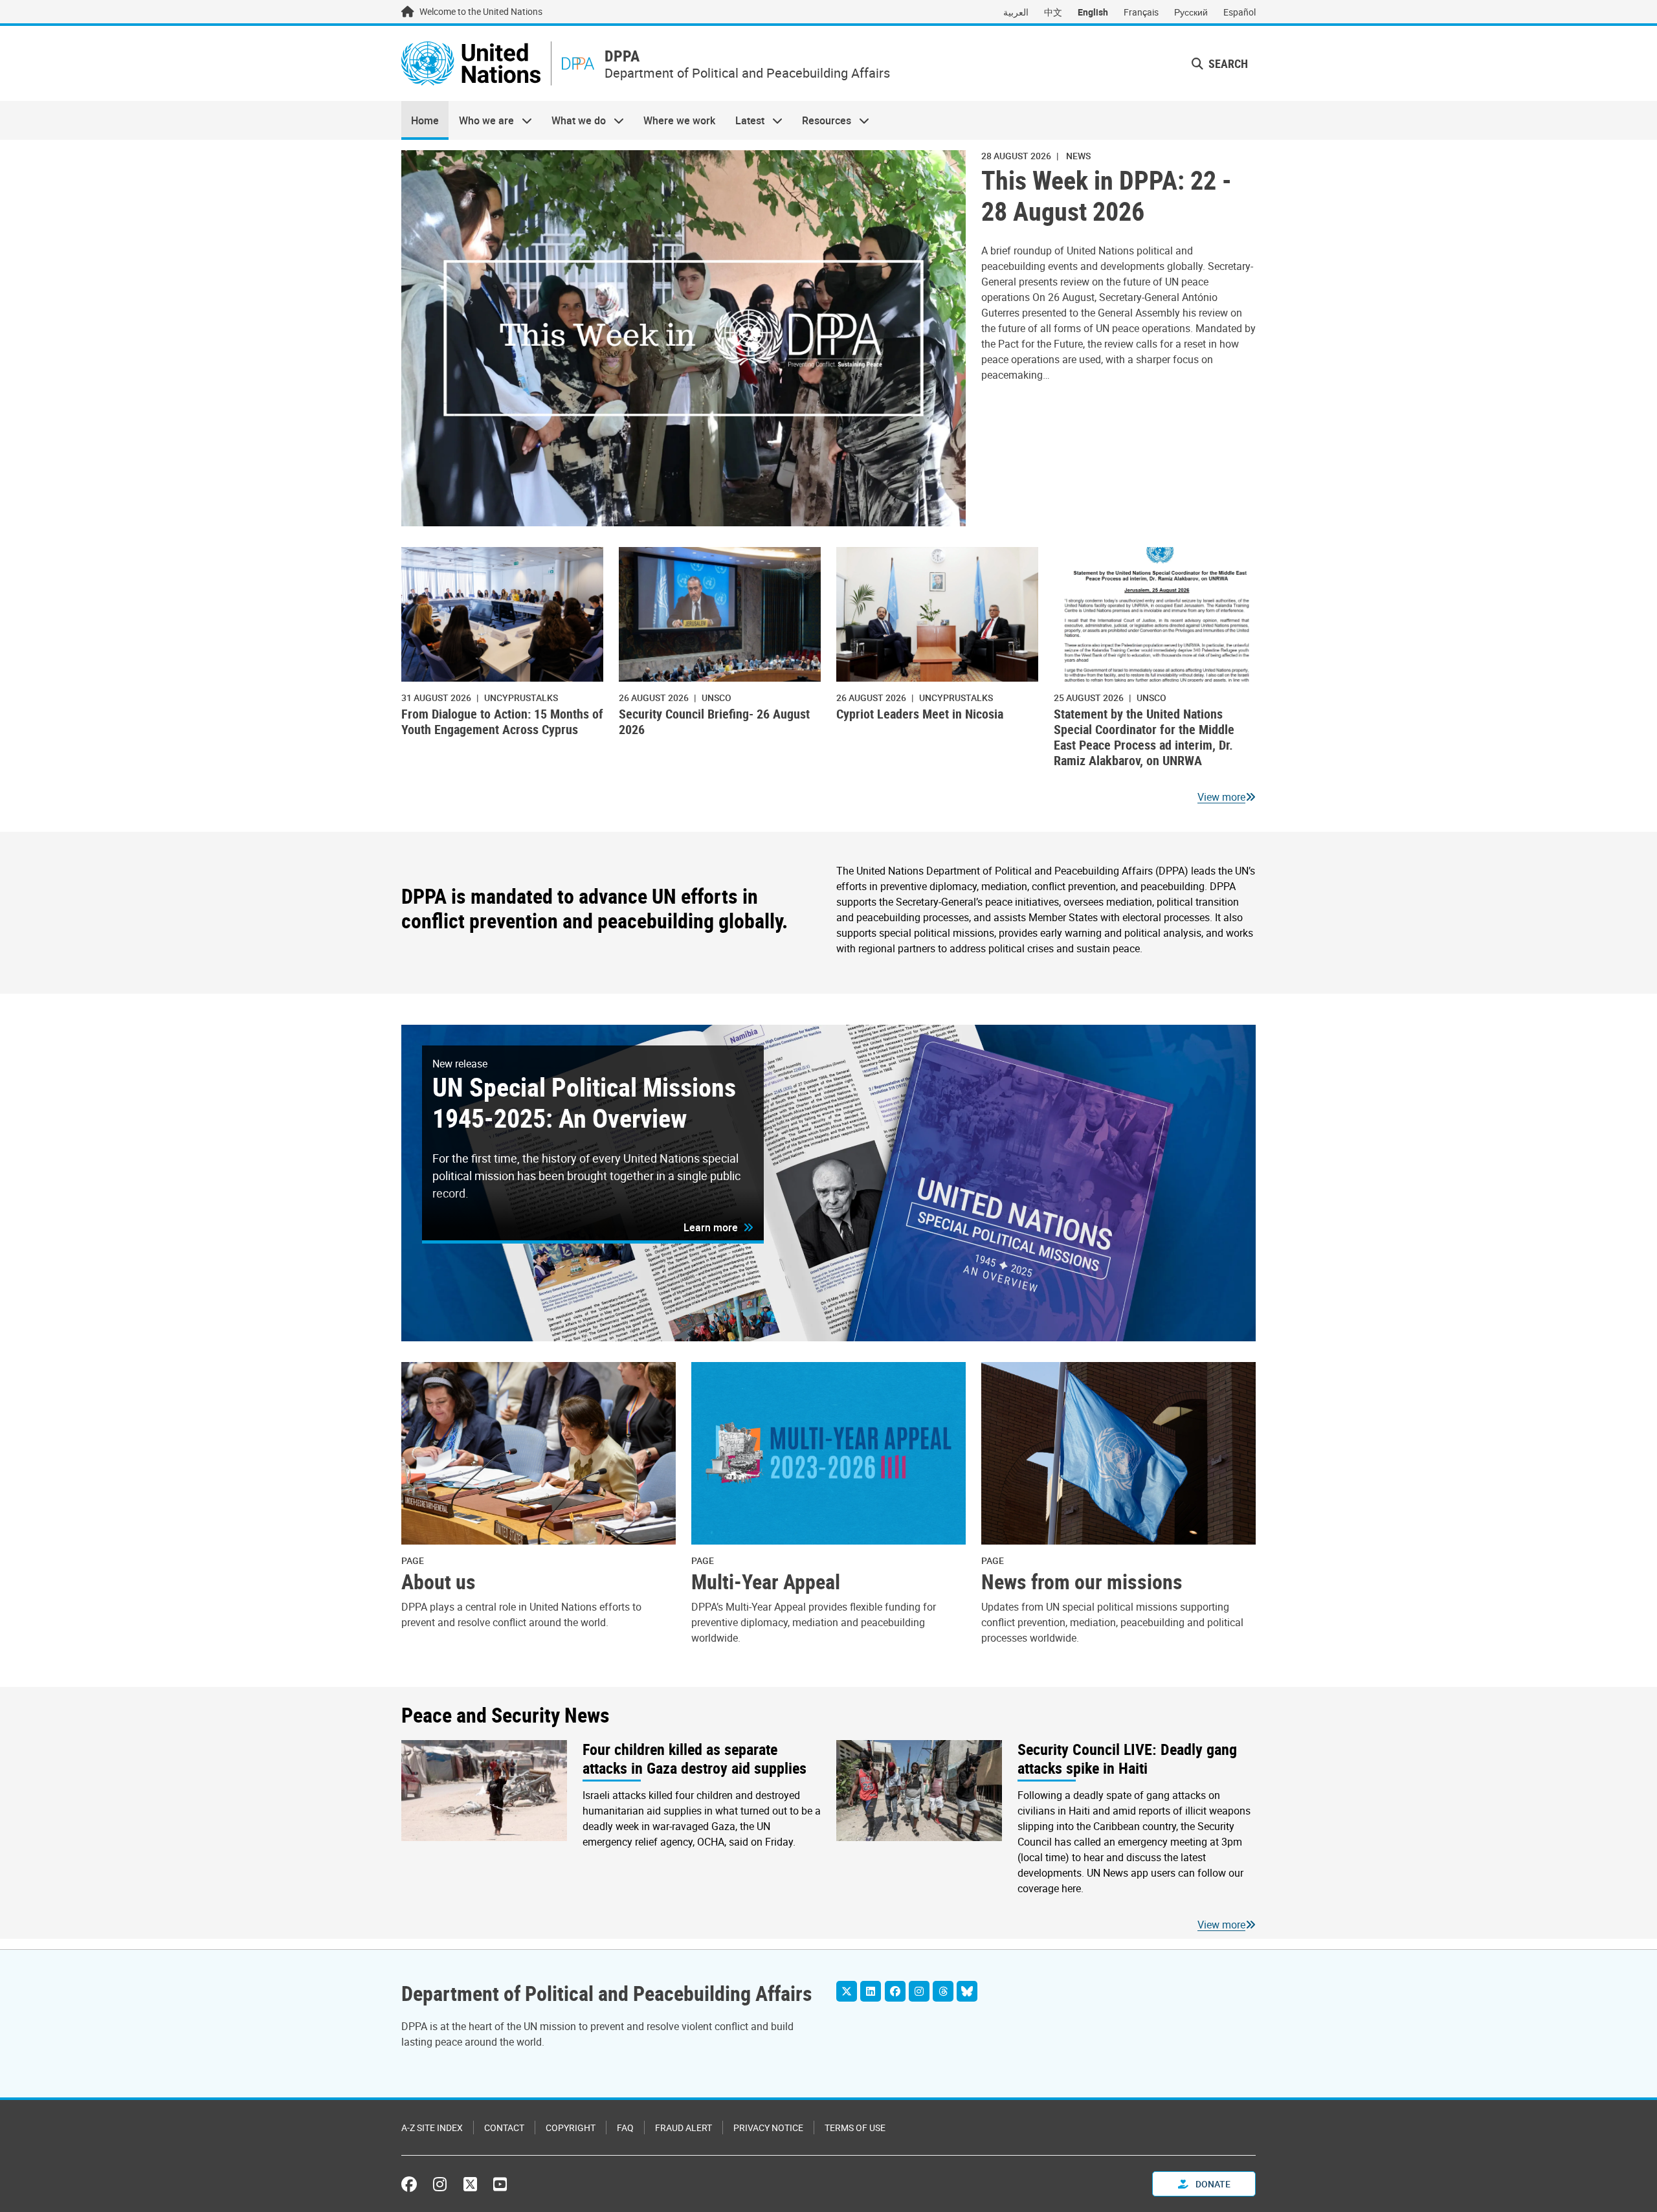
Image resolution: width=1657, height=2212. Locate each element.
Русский (1191, 12)
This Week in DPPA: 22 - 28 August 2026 (1107, 196)
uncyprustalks (521, 698)
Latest (745, 120)
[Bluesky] (967, 1991)
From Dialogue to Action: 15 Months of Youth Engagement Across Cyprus (502, 721)
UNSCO (717, 698)
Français (1141, 12)
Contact (504, 2128)
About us (439, 1581)
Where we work (679, 120)
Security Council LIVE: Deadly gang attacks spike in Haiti (1127, 1759)
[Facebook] (895, 1991)
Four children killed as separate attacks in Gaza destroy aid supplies (695, 1759)
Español (1240, 12)
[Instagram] (919, 1991)
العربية (1016, 12)
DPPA (622, 56)
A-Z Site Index (432, 2128)
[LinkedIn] (871, 1991)
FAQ (625, 2128)
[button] (1220, 64)
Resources (822, 120)
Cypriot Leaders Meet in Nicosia (920, 714)
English (1093, 12)
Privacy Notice (768, 2128)
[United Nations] (471, 63)
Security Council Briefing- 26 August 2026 (714, 721)
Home (425, 120)
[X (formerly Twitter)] (470, 2184)
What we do (574, 120)
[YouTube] (500, 2184)
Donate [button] (1212, 2184)
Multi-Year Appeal (766, 1581)
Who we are (481, 120)
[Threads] (943, 1991)
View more (1221, 797)
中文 (1053, 12)
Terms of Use (855, 2128)
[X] (847, 1991)
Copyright (571, 2128)
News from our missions (1082, 1581)
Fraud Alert (684, 2128)
